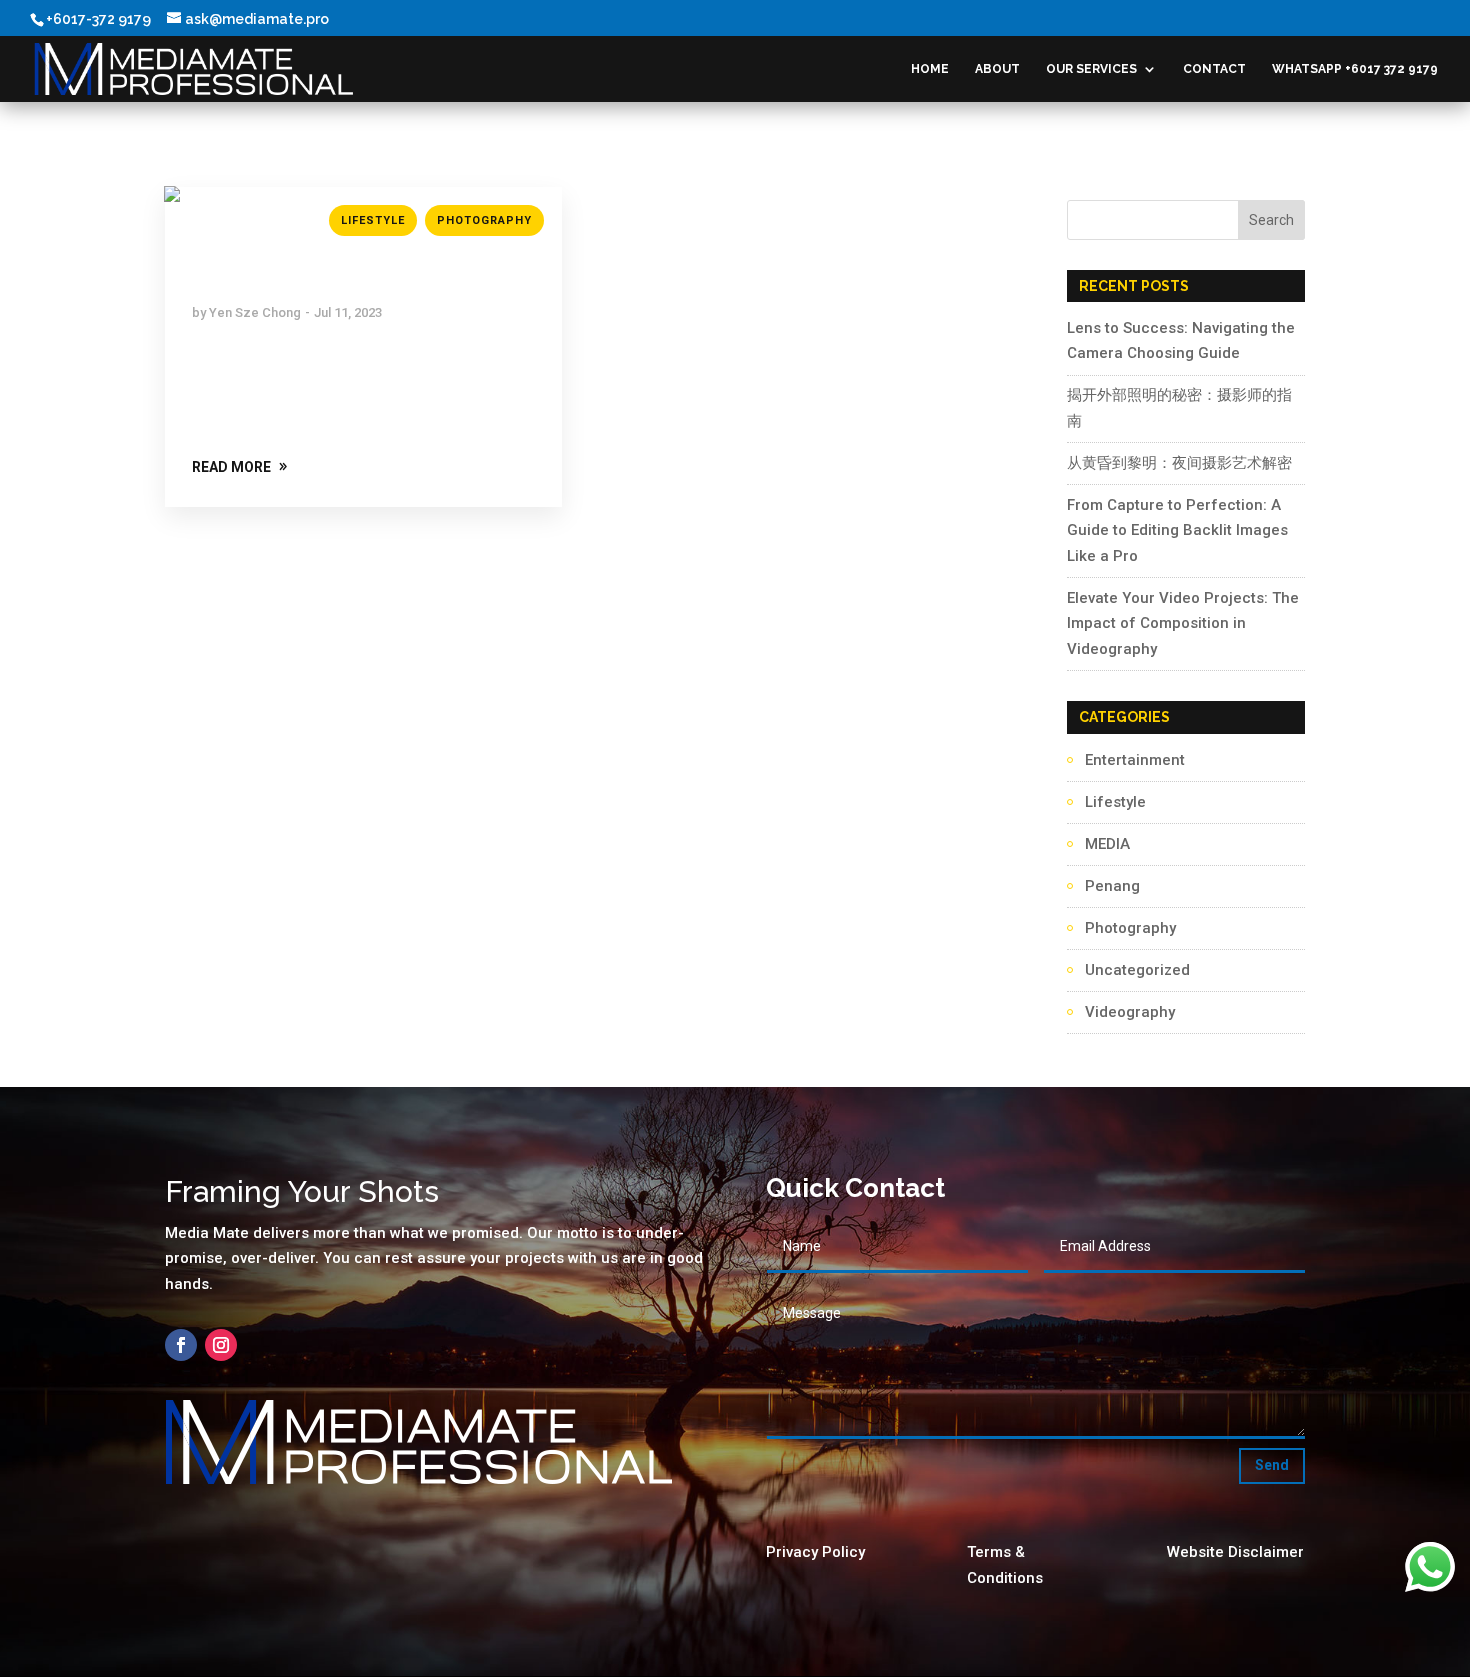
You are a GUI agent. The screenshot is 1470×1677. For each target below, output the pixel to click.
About (997, 69)
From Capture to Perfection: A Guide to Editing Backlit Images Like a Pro (1177, 530)
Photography (484, 220)
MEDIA (1107, 844)
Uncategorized (1137, 970)
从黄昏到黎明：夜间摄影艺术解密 (1179, 463)
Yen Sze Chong (255, 312)
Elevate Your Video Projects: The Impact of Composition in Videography (1183, 623)
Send (1272, 1465)
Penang (1112, 886)
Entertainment (1135, 760)
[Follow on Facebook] (181, 1345)
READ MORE (231, 467)
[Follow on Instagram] (221, 1345)
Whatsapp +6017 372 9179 (1355, 69)
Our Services (1091, 69)
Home (930, 69)
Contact (1214, 69)
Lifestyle (373, 220)
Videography (1130, 1012)
